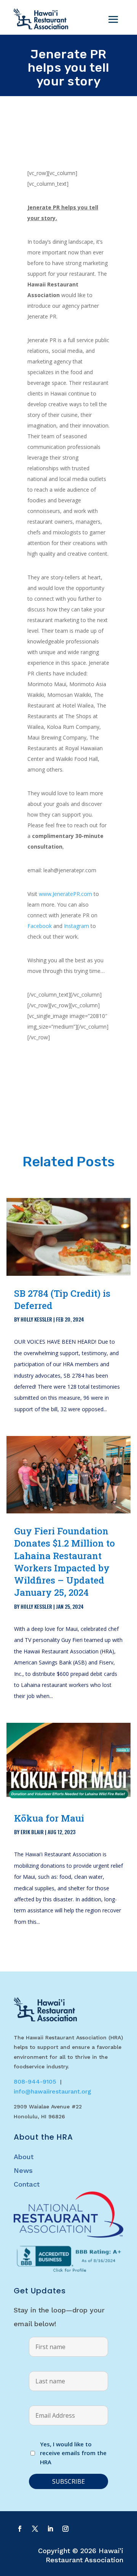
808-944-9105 (35, 2082)
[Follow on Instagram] (65, 2529)
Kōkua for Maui (49, 1818)
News (23, 2170)
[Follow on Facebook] (20, 2529)
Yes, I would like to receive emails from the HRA (73, 2453)
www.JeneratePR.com (65, 894)
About (24, 2157)
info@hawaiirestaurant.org (53, 2091)
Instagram (76, 926)
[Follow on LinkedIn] (50, 2529)
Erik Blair (32, 1832)
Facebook (40, 926)
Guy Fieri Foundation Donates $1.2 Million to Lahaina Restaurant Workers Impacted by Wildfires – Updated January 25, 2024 (65, 1562)
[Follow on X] (35, 2529)
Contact (27, 2184)
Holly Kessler (36, 1319)
